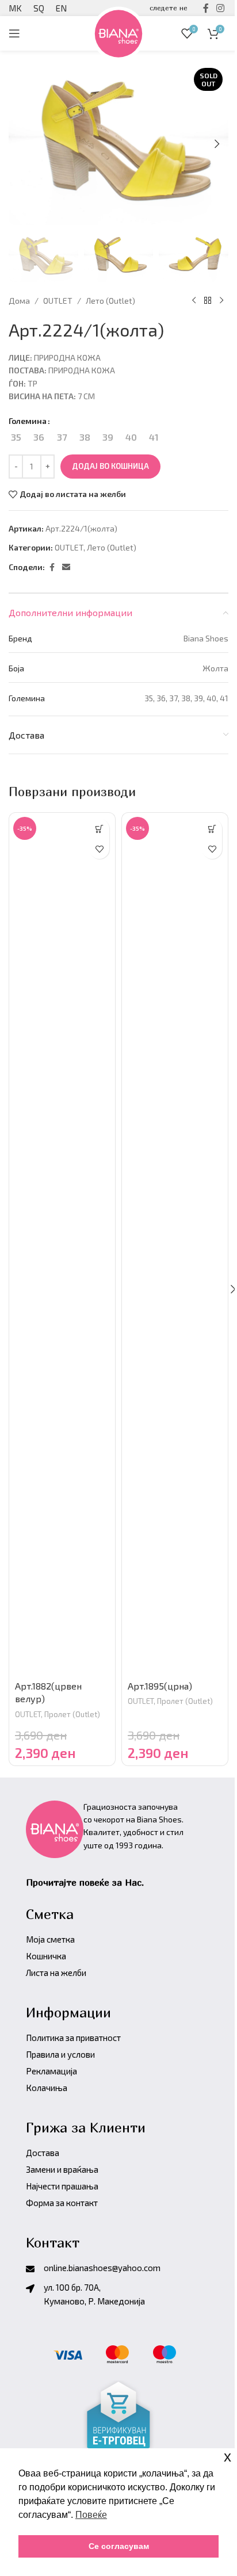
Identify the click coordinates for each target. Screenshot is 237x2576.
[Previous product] (194, 301)
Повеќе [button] (91, 2515)
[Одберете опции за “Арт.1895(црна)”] (212, 829)
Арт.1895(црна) (160, 1686)
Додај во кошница (110, 466)
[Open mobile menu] (14, 33)
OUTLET (58, 301)
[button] (217, 144)
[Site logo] (118, 32)
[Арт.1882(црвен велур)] (62, 1244)
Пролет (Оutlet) (72, 1714)
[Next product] (221, 301)
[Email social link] (66, 567)
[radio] (16, 437)
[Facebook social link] (52, 567)
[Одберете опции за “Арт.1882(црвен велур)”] (99, 829)
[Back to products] (208, 301)
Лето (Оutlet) (110, 301)
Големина (28, 421)
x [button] (228, 2457)
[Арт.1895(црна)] (175, 1244)
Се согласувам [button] (119, 2546)
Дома (19, 301)
